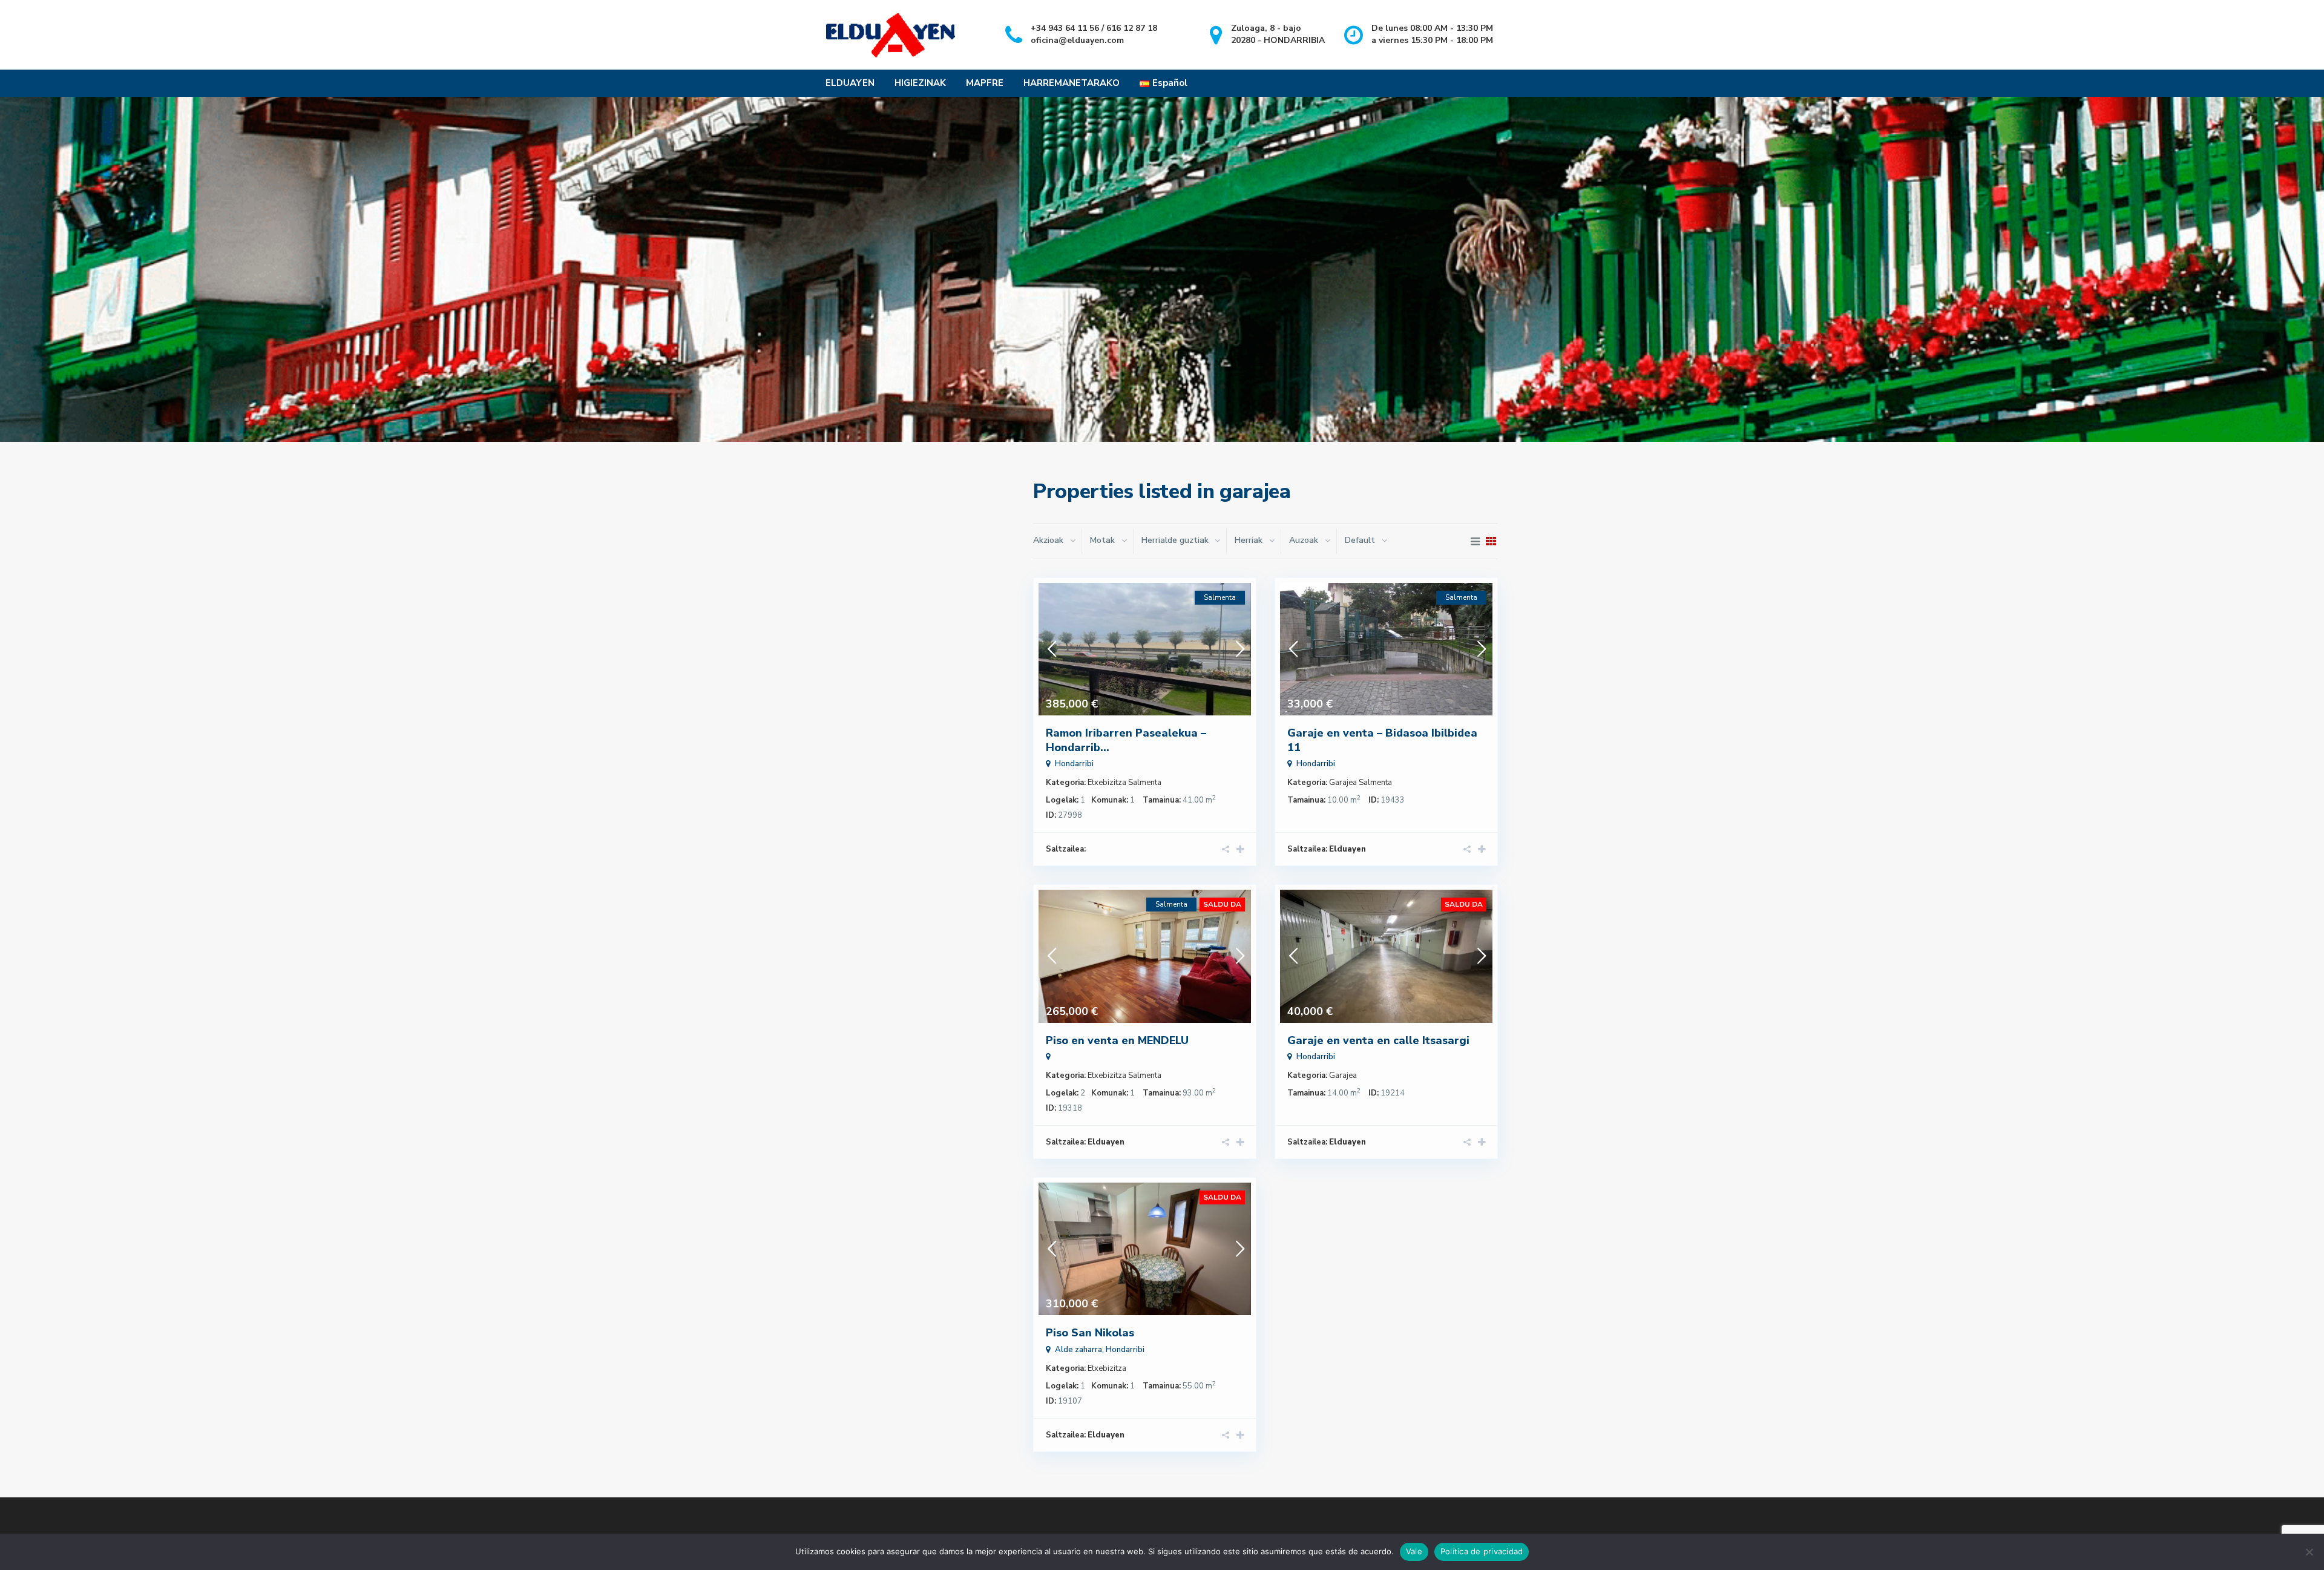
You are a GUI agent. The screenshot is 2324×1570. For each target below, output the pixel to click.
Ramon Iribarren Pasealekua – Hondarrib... (1126, 740)
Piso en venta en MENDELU (1117, 1040)
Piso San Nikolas (1090, 1333)
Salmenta (1145, 783)
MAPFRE (985, 83)
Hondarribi (1074, 764)
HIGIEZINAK (920, 83)
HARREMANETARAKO (1072, 83)
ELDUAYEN (850, 83)
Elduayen (1347, 849)
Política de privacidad (1482, 1551)
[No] (2309, 1552)
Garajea (1343, 783)
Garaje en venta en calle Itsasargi (1378, 1040)
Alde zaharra (1078, 1350)
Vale (1414, 1551)
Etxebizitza (1107, 783)
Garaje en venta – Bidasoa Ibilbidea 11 (1382, 740)
